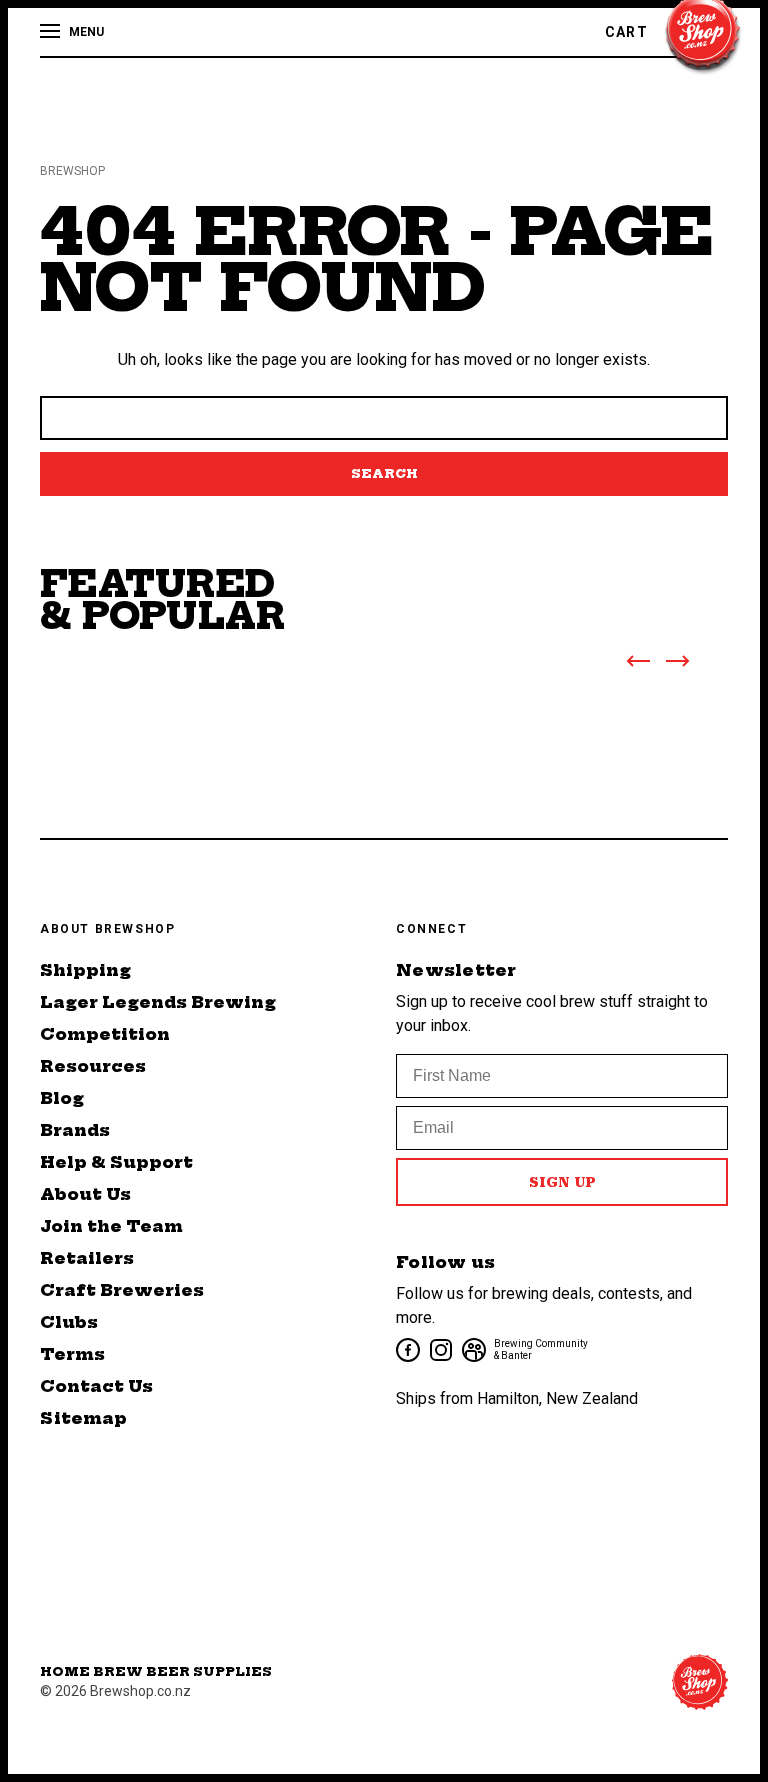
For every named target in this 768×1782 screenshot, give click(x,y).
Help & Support (116, 1162)
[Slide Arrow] (638, 664)
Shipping (85, 970)
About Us (85, 1194)
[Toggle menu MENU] (52, 32)
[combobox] (384, 418)
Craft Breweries (122, 1290)
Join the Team (111, 1226)
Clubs (69, 1322)
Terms (72, 1354)
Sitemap (83, 1418)
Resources (93, 1066)
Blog (62, 1098)
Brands (75, 1130)
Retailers (87, 1258)
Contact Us (96, 1386)
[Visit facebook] (406, 1348)
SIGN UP (562, 1182)
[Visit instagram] (439, 1348)
